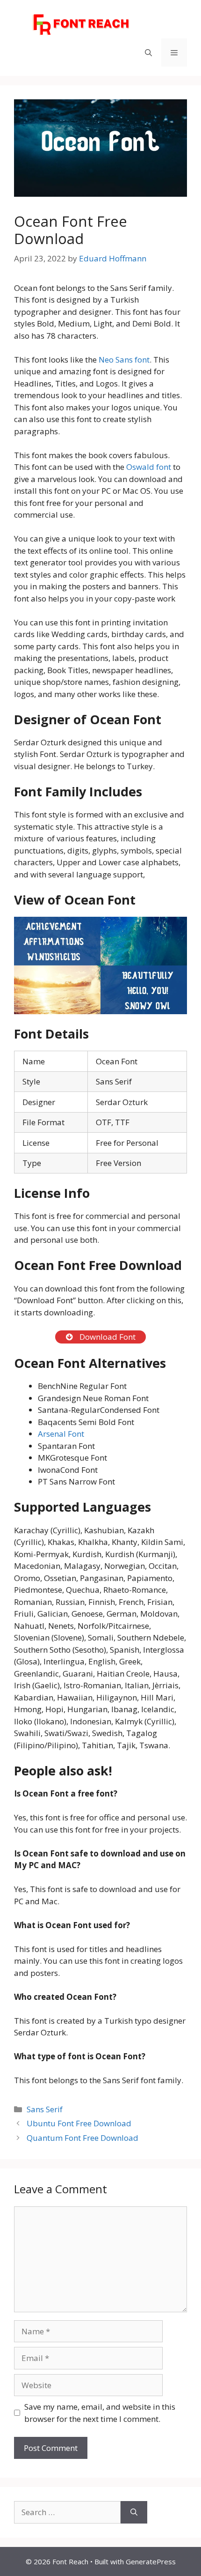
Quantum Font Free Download (83, 2138)
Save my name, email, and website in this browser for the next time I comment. (100, 2413)
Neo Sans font (124, 360)
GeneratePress (151, 2561)
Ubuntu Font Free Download (79, 2123)
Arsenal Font (61, 1434)
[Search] (134, 2512)
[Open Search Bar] (148, 52)
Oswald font (149, 467)
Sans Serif (45, 2109)
